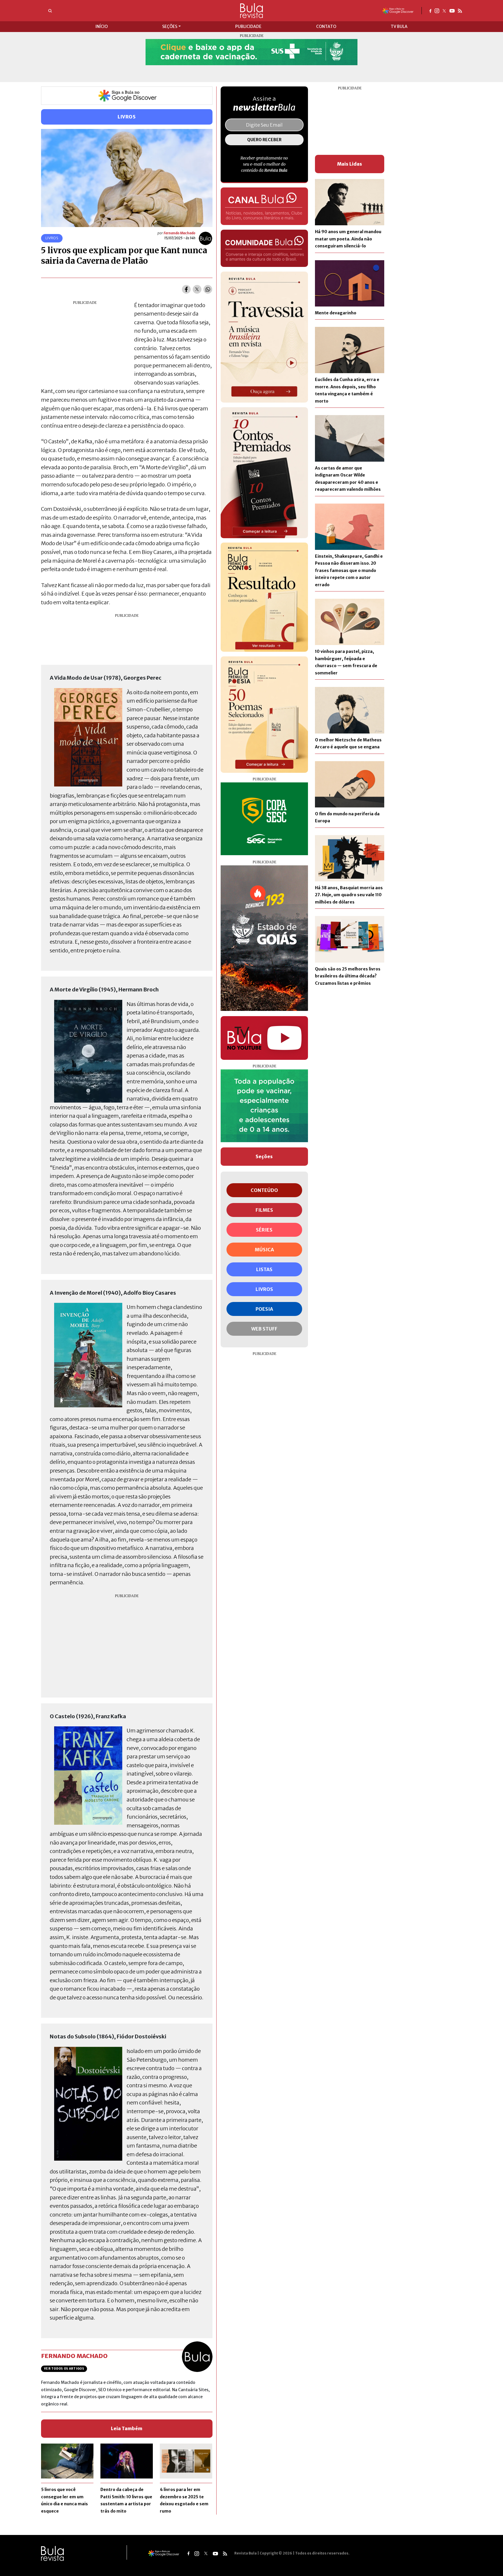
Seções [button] (170, 26)
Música (264, 1250)
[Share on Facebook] (186, 289)
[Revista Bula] (251, 10)
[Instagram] (437, 10)
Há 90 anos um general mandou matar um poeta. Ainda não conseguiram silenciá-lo (348, 239)
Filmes (264, 1210)
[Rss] (460, 10)
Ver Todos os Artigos (64, 2369)
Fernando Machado (179, 233)
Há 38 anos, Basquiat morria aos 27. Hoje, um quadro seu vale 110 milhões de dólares (349, 895)
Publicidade (248, 26)
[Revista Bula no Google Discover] (398, 10)
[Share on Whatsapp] (208, 289)
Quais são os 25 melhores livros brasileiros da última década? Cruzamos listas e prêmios (348, 976)
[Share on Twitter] (197, 289)
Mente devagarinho (336, 313)
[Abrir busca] (50, 11)
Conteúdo (264, 1190)
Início (102, 26)
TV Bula (399, 26)
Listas (264, 1269)
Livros (127, 117)
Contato (326, 26)
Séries (264, 1230)
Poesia (264, 1309)
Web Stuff (264, 1329)
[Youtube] (452, 10)
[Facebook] (430, 10)
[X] (444, 10)
